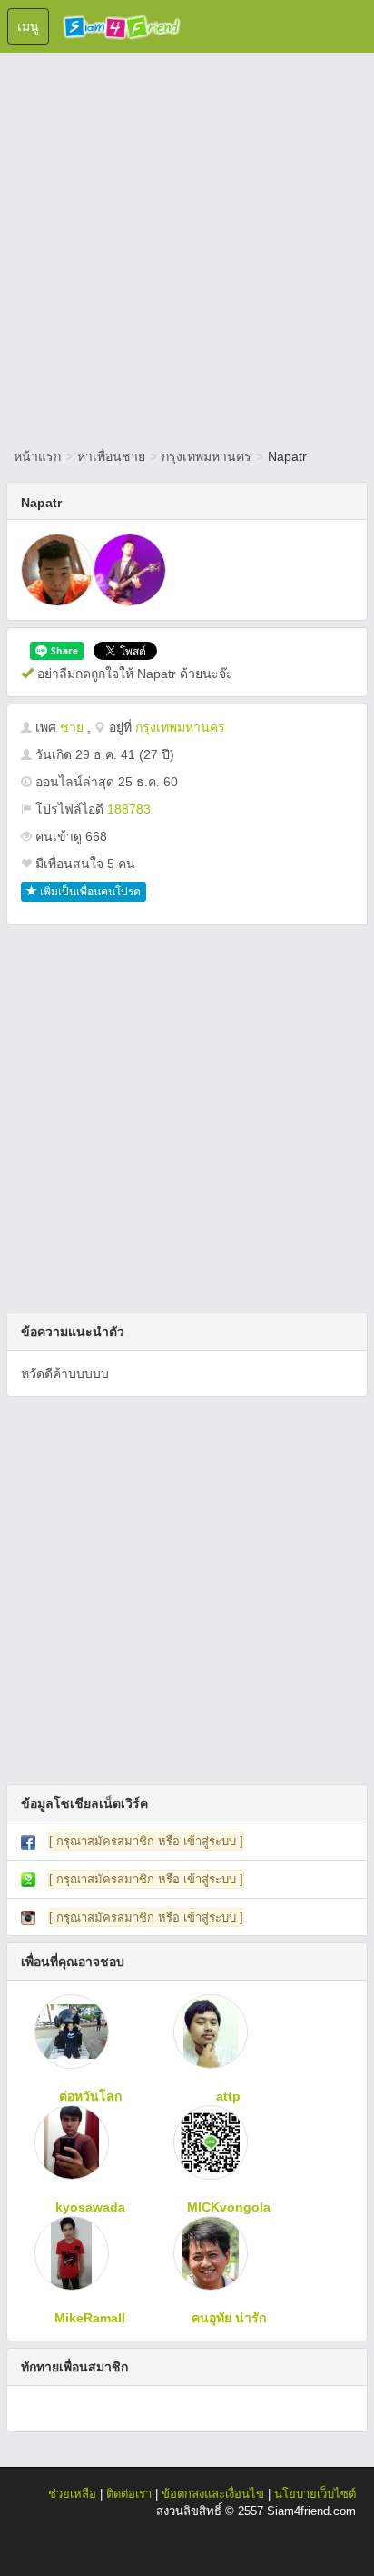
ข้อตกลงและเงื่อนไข (213, 2494)
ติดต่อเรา (129, 2494)
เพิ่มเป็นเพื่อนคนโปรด (89, 892)
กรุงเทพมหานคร (207, 456)
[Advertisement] (187, 246)
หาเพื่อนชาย (111, 456)
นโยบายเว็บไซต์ (315, 2494)
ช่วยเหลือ (72, 2494)
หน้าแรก (37, 456)
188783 (129, 809)
